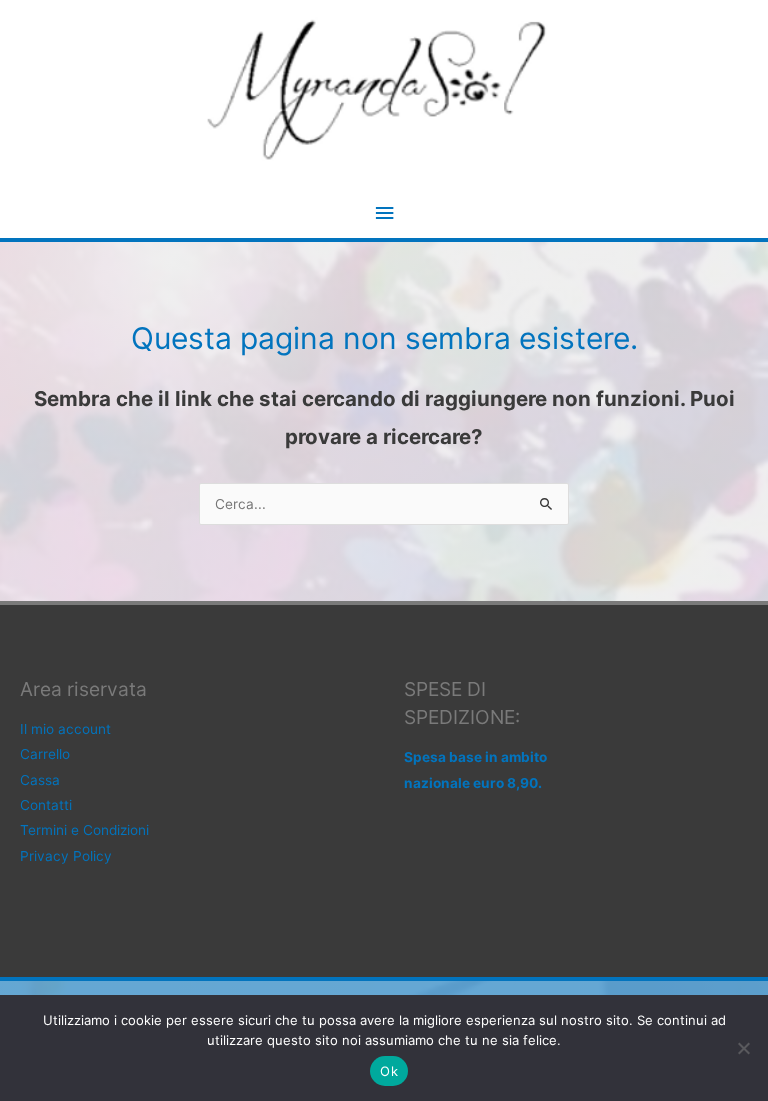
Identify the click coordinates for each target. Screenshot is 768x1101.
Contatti (46, 805)
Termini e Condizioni (84, 830)
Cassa (40, 780)
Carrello (45, 754)
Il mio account (65, 729)
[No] (743, 1048)
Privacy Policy (66, 856)
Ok (389, 1071)
